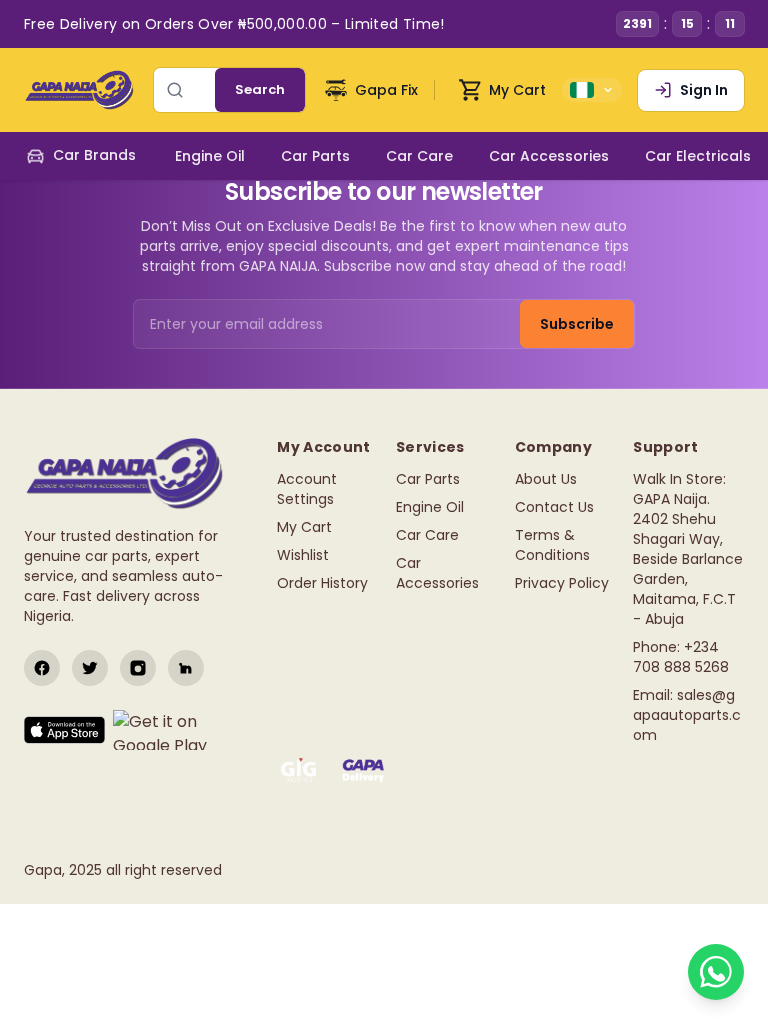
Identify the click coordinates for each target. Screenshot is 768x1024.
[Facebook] (42, 668)
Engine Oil (430, 507)
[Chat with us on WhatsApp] (716, 972)
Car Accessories (437, 573)
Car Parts (428, 479)
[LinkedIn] (186, 668)
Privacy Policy (562, 583)
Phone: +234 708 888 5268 (681, 657)
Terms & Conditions (552, 545)
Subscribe (577, 324)
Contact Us (554, 507)
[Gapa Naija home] (79, 90)
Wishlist (303, 555)
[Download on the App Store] (64, 730)
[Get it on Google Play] (175, 730)
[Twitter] (90, 668)
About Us (546, 479)
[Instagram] (138, 668)
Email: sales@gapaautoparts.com (687, 715)
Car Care (427, 535)
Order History (322, 583)
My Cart (304, 527)
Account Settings (307, 489)
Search (260, 89)
